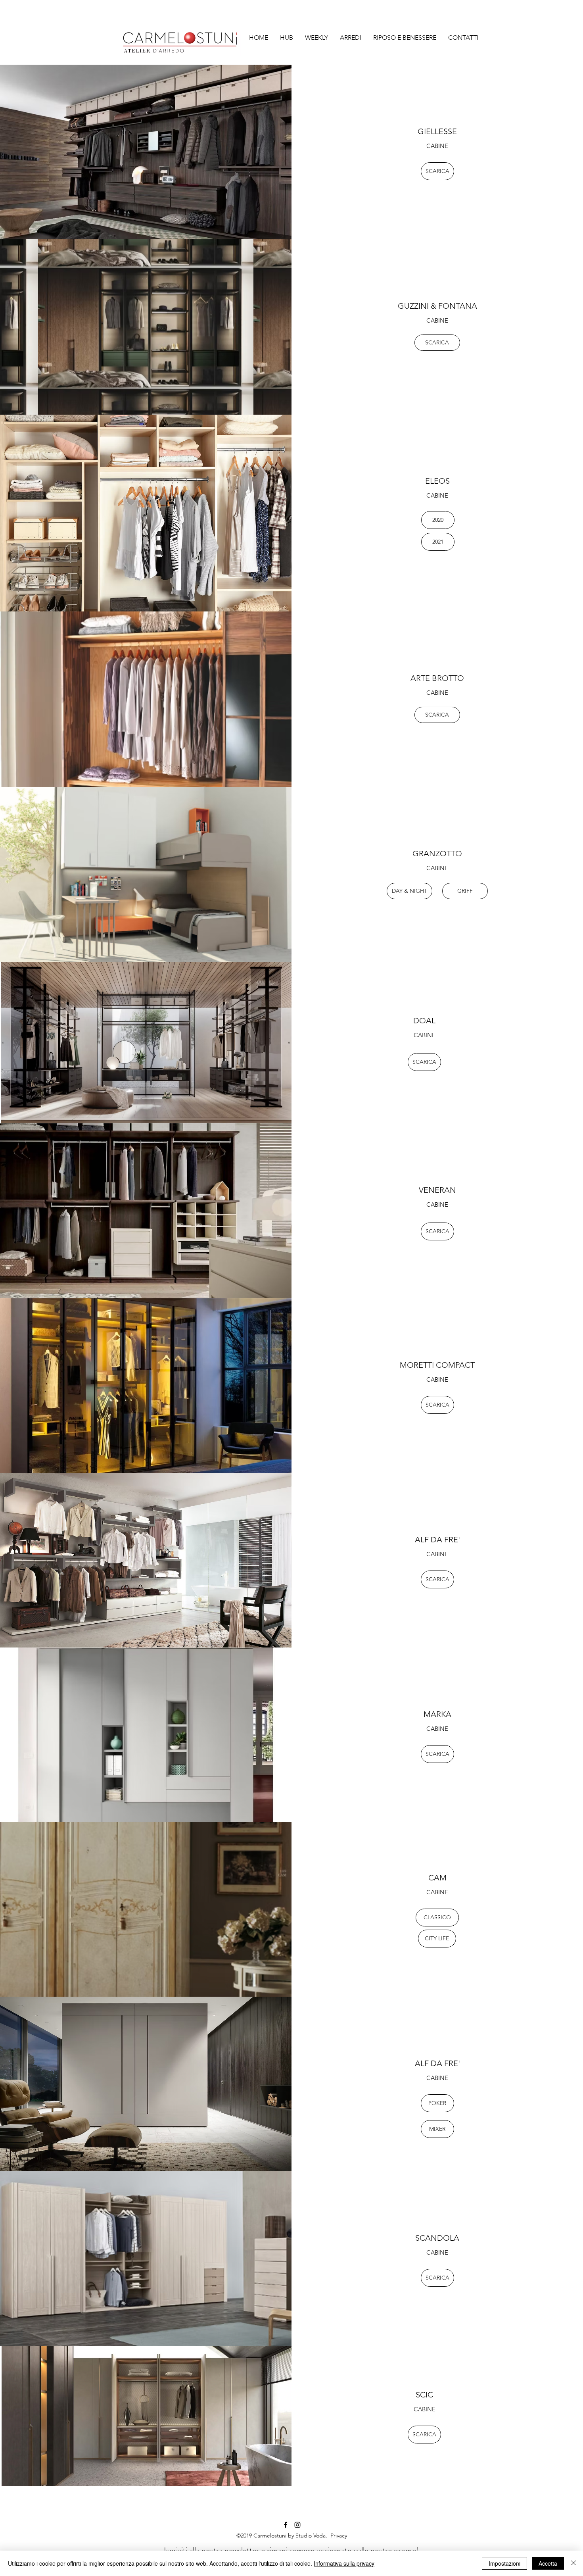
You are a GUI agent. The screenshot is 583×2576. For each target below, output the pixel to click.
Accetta (548, 2563)
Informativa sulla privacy (344, 2563)
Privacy (339, 2536)
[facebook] (286, 2525)
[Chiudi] (573, 2563)
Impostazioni (504, 2563)
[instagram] (297, 2525)
